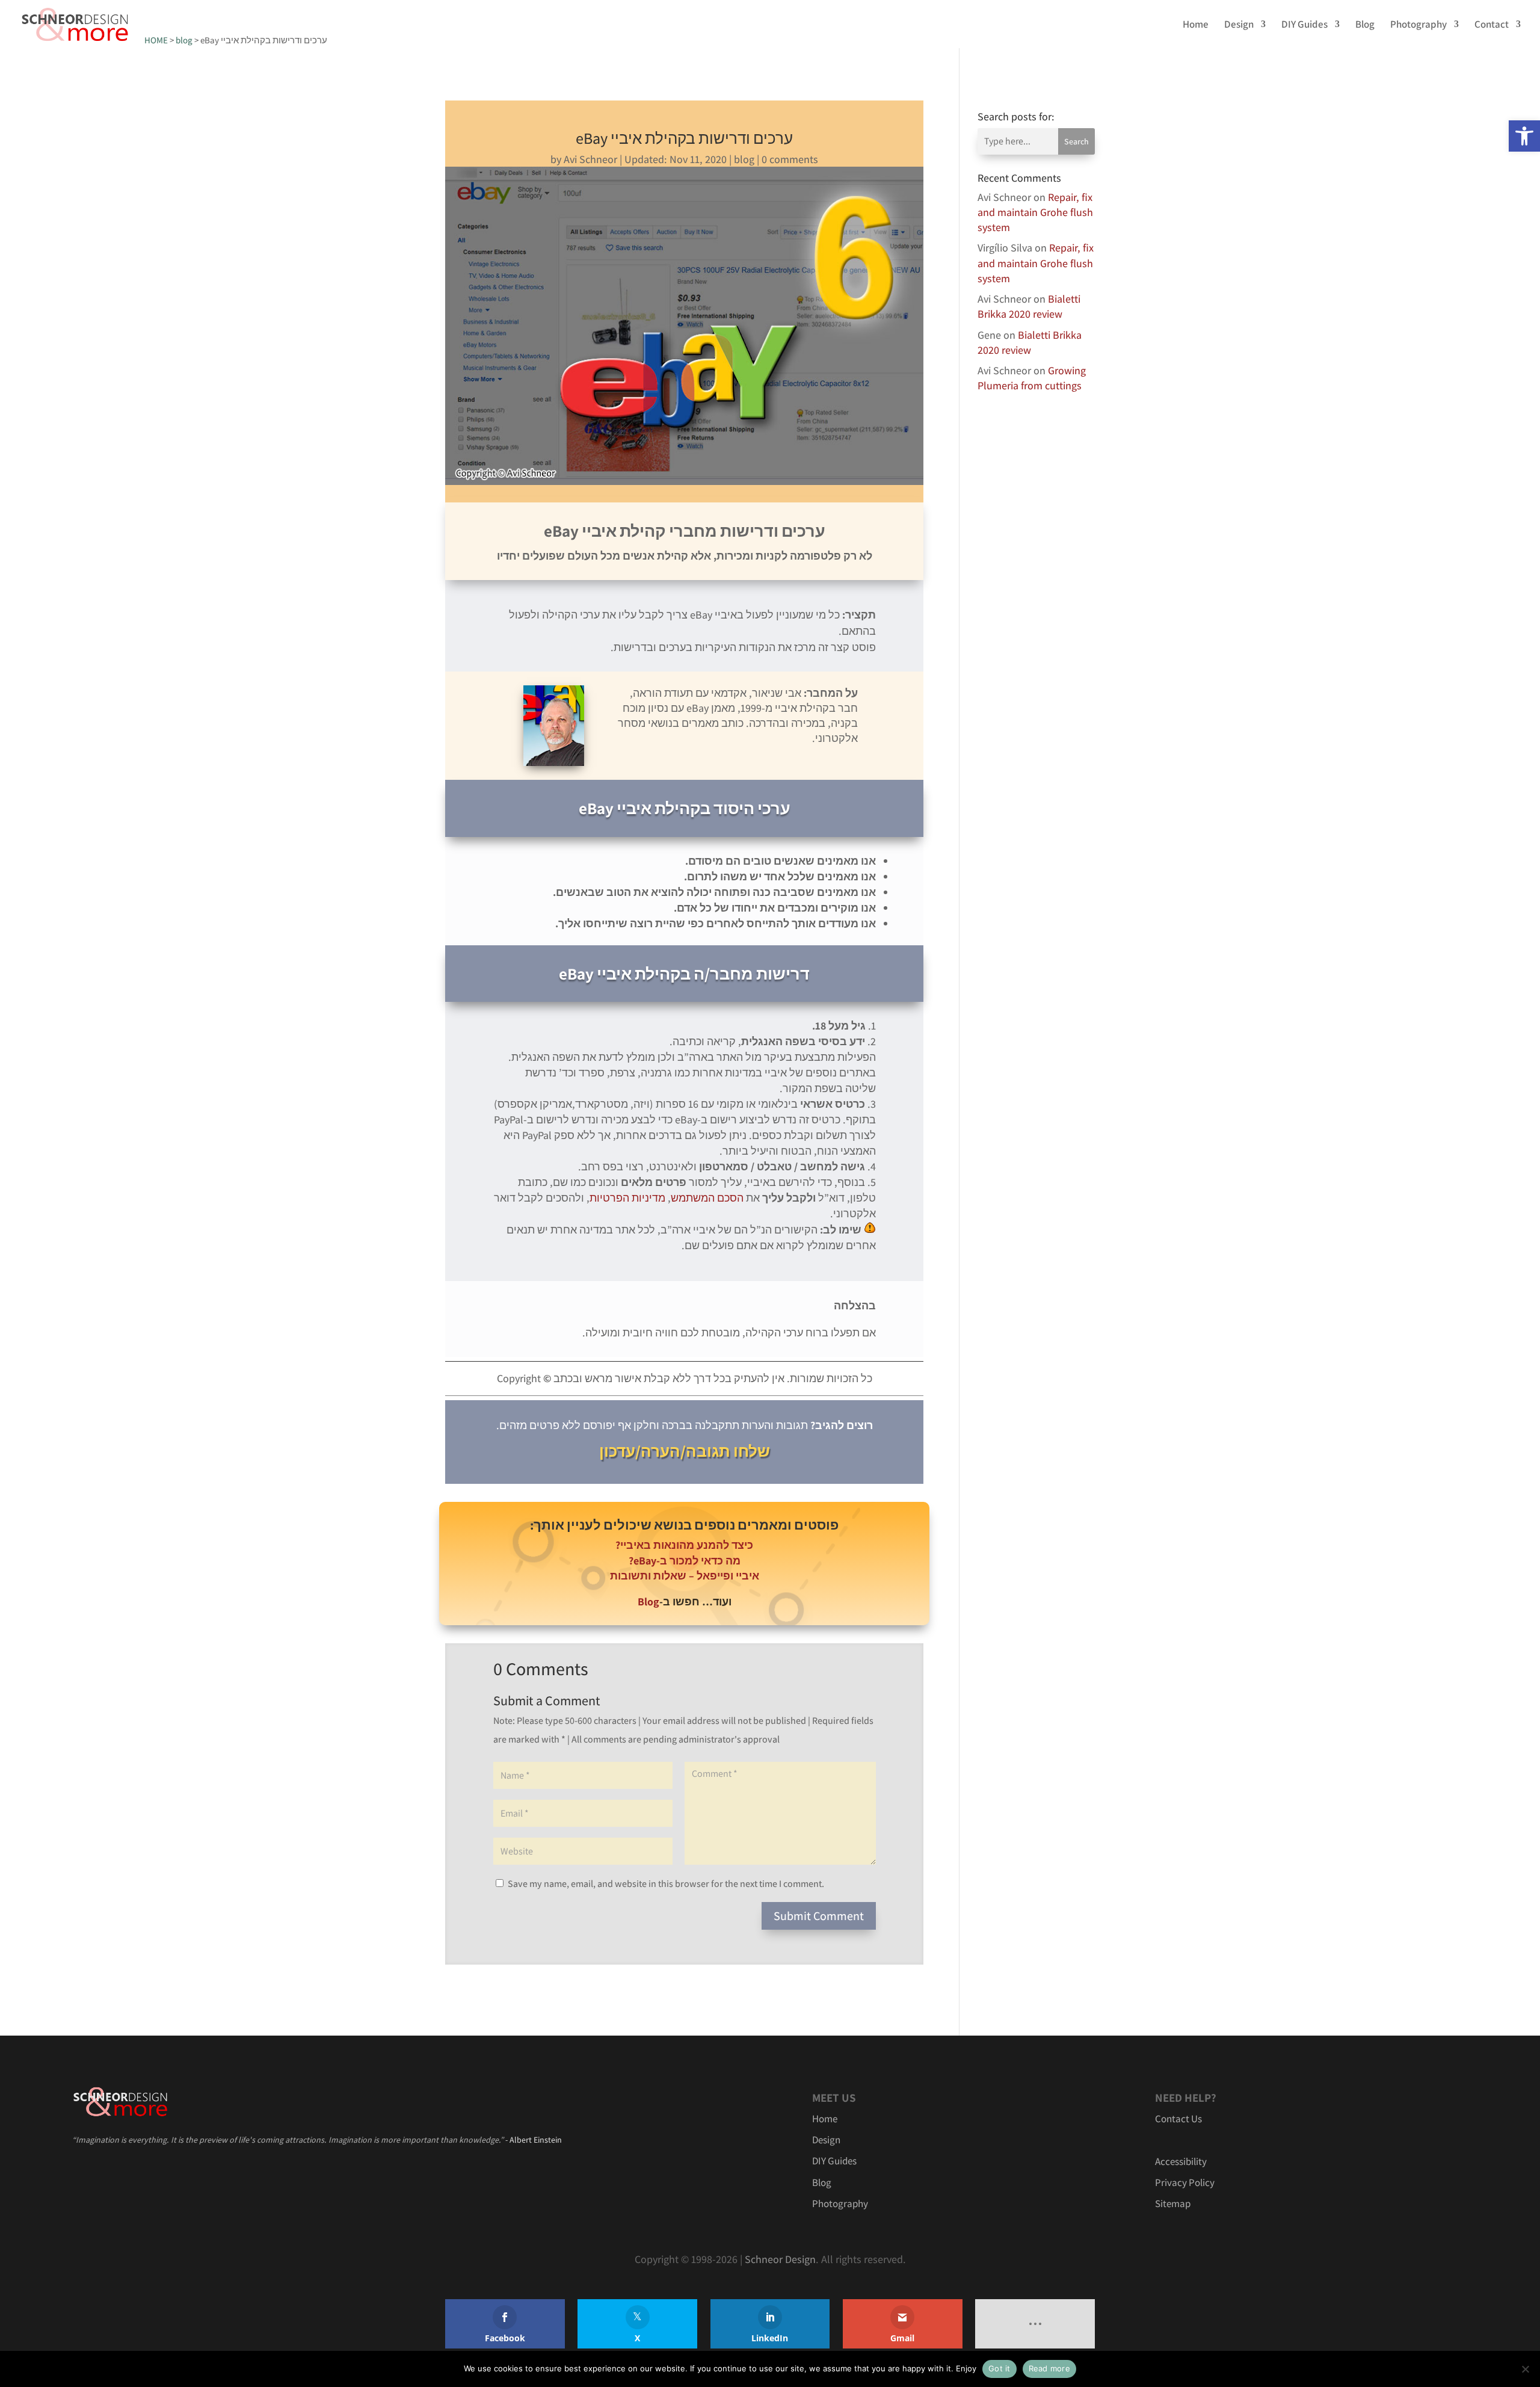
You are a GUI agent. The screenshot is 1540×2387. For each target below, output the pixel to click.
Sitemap (1173, 2203)
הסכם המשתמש (707, 1198)
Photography (1418, 25)
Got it (999, 2368)
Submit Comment (819, 1916)
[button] (1524, 136)
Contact (1492, 25)
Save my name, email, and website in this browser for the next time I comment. (666, 1884)
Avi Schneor (590, 159)
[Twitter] (637, 2324)
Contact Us (1178, 2119)
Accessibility (1181, 2161)
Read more (1049, 2368)
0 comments (790, 159)
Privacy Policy (1185, 2182)
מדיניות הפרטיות (627, 1198)
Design (1239, 25)
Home (1196, 25)
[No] (1525, 2369)
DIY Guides (1304, 25)
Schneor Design (780, 2259)
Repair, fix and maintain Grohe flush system (1035, 212)
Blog (1365, 25)
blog (744, 159)
